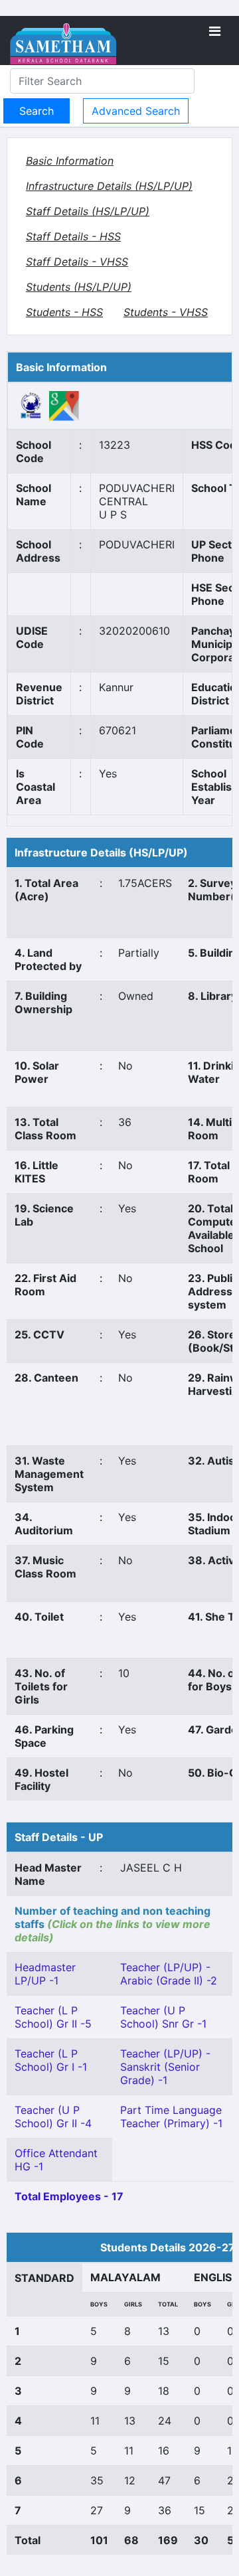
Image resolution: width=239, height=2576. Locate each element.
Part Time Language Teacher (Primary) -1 (171, 2117)
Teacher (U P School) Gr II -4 (53, 2117)
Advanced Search (136, 111)
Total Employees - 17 (69, 2196)
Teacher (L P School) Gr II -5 (53, 2017)
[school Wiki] (31, 405)
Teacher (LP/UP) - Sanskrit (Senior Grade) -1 (165, 2067)
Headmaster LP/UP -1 (45, 1974)
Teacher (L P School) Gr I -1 (51, 2060)
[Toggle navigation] (215, 31)
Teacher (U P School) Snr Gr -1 (163, 2017)
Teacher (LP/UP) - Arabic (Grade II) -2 (169, 1974)
